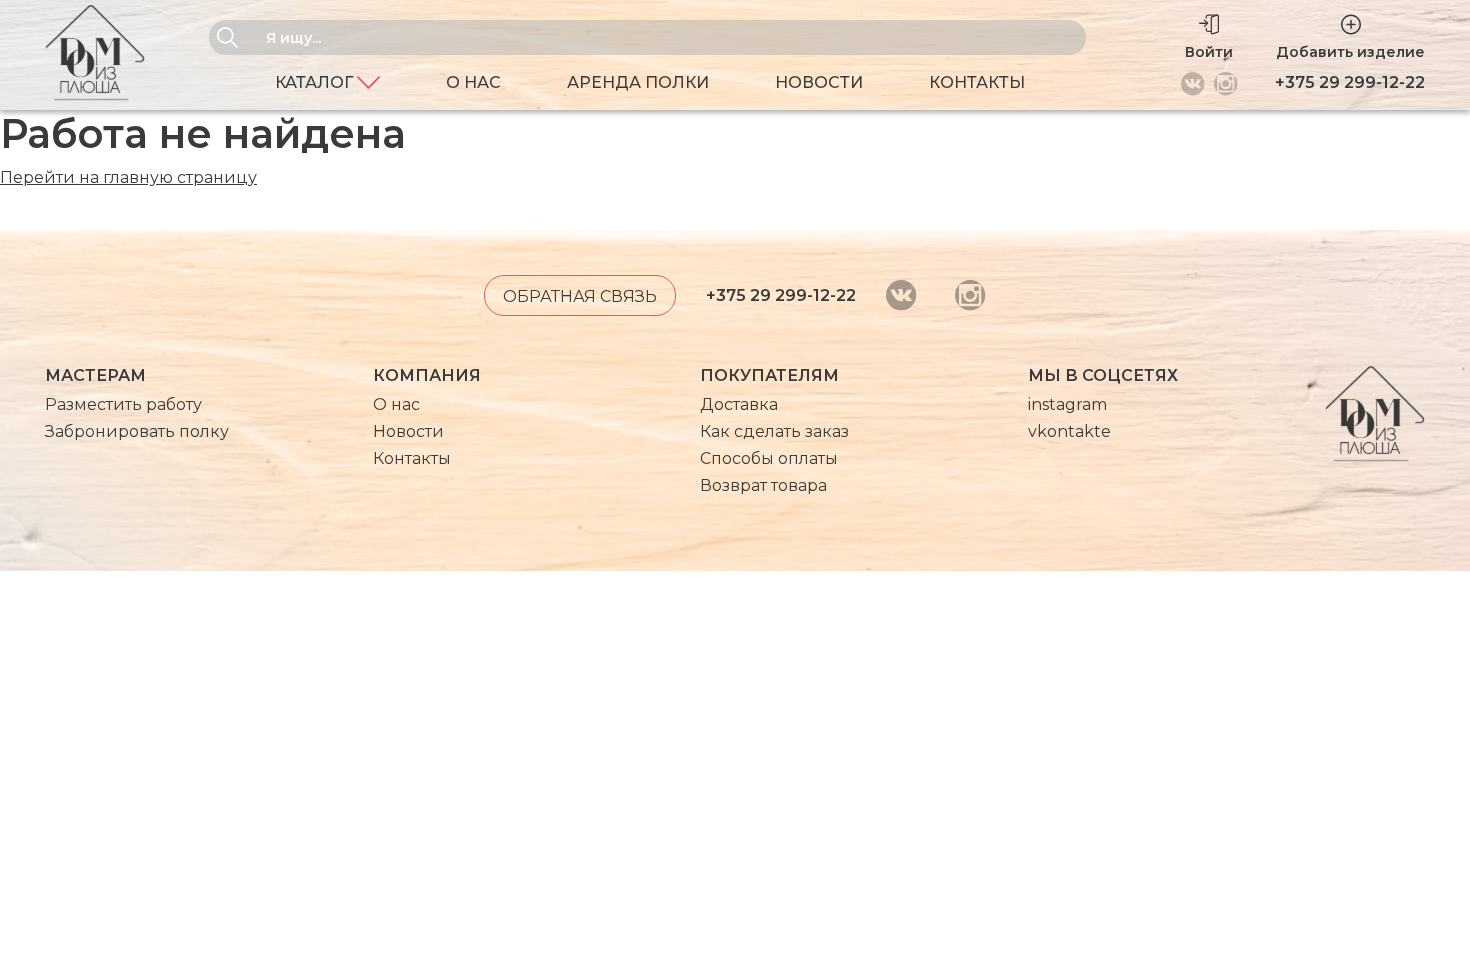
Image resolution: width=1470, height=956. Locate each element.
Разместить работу (123, 404)
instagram (1067, 404)
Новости (819, 82)
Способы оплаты (769, 458)
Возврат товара (763, 485)
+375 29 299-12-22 (1350, 82)
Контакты (977, 82)
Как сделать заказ (774, 431)
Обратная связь (580, 296)
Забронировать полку (137, 431)
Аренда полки (638, 82)
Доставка (739, 404)
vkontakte (1069, 431)
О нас (473, 82)
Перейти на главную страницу (128, 177)
